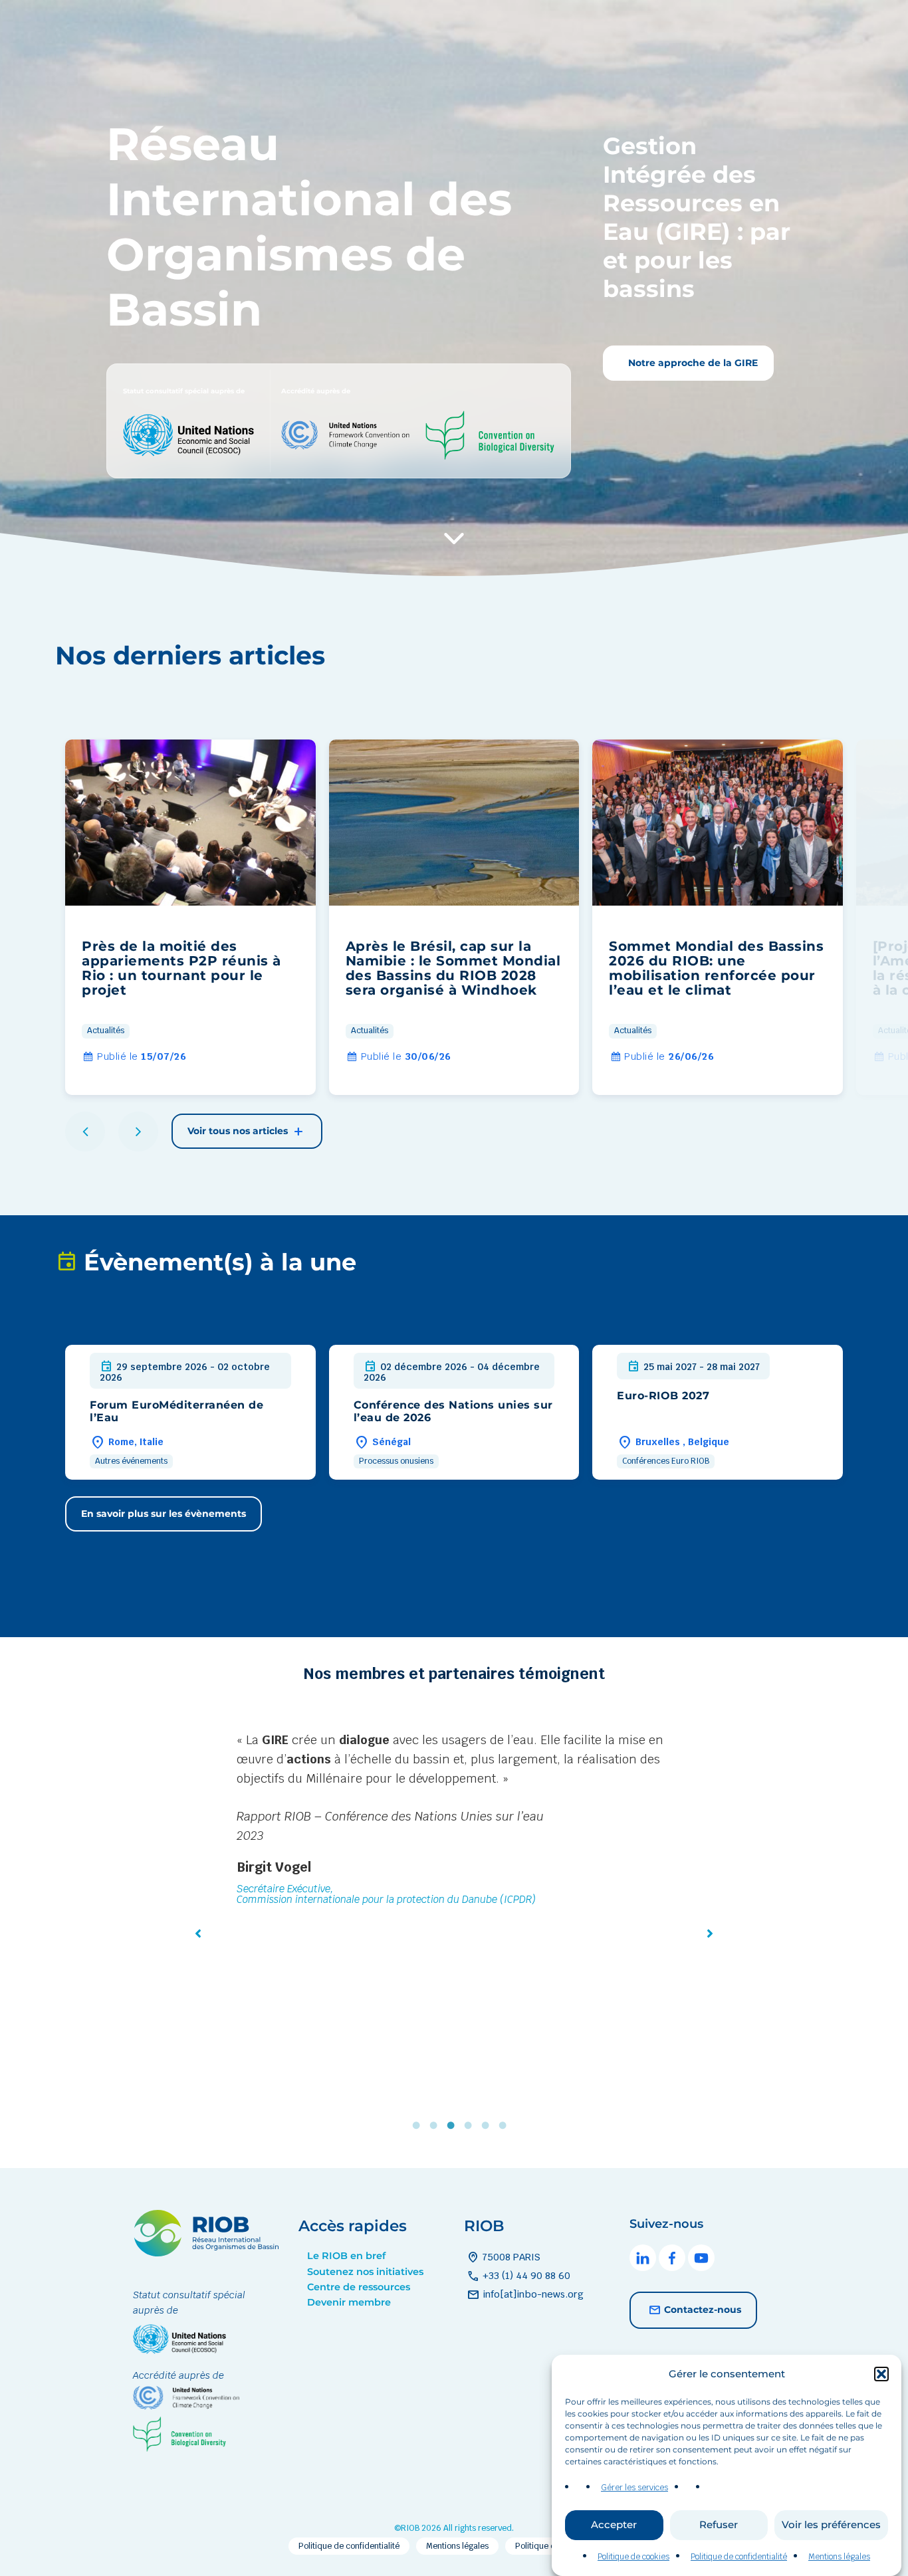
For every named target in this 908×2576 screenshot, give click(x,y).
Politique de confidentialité (739, 2557)
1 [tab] (419, 2125)
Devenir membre (349, 2302)
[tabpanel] (454, 1869)
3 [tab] (454, 2125)
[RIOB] (206, 2253)
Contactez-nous (703, 2309)
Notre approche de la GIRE (692, 363)
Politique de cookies (633, 2557)
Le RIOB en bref (346, 2256)
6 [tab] (506, 2125)
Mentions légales (839, 2557)
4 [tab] (471, 2125)
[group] (190, 917)
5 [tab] (489, 2125)
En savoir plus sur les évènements (164, 1514)
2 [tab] (437, 2125)
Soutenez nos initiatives (365, 2272)
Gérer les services (634, 2488)
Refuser (719, 2525)
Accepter (614, 2525)
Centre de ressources (359, 2287)
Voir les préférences (831, 2525)
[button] (881, 2374)
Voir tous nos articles (239, 1131)
